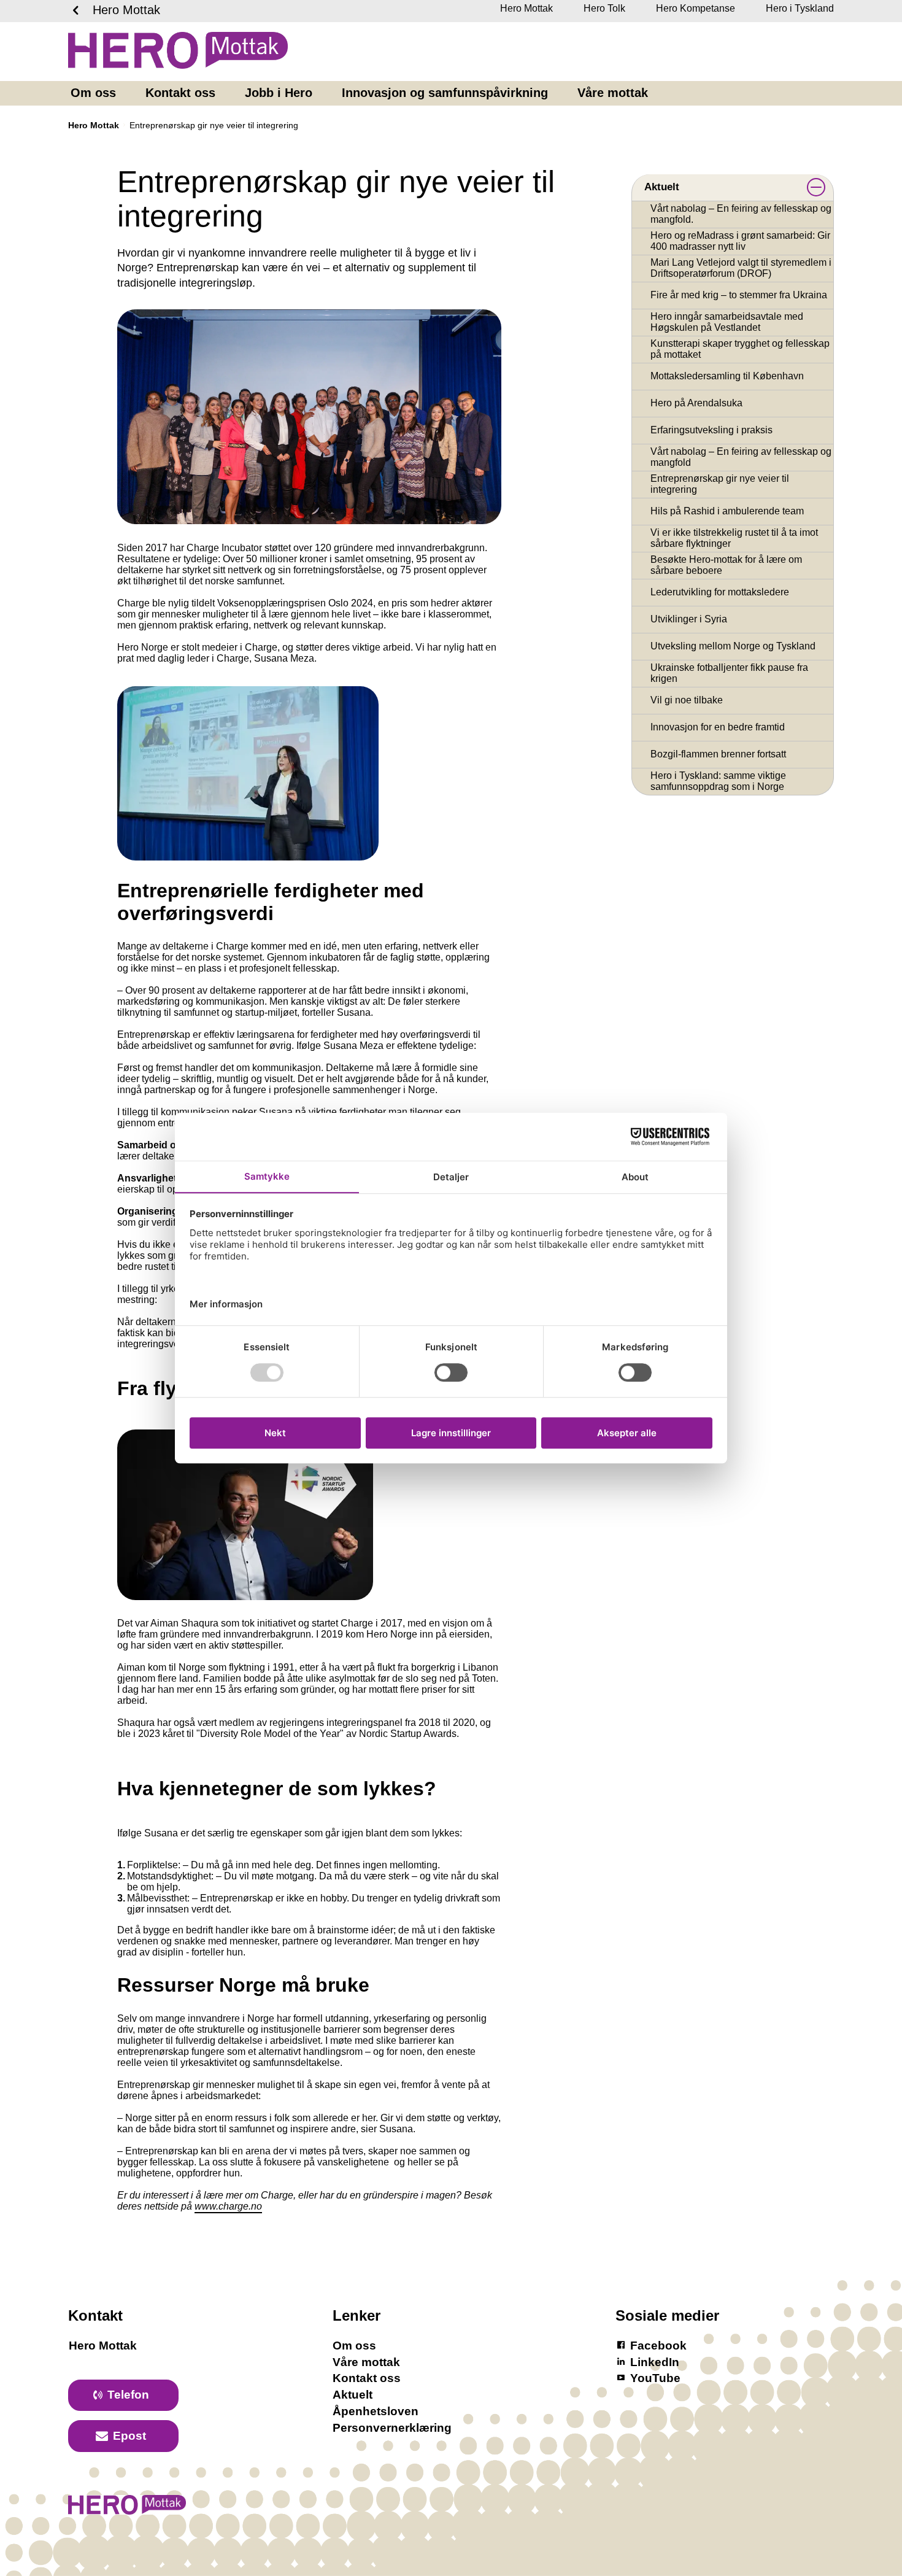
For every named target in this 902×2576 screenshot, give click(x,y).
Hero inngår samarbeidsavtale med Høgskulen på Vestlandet (727, 322)
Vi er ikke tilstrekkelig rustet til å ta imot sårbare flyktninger (734, 538)
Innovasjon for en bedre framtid (718, 727)
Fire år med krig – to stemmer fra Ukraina (739, 295)
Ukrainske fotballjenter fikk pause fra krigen (729, 673)
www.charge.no (228, 2206)
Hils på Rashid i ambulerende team (727, 511)
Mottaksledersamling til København (727, 376)
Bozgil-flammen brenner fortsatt (718, 754)
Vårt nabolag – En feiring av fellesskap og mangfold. (741, 214)
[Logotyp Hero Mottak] (127, 2511)
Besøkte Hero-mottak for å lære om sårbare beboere (726, 565)
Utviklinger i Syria (689, 619)
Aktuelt (662, 187)
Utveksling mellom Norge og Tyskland (733, 646)
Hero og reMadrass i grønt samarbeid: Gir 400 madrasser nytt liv (740, 241)
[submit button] (816, 187)
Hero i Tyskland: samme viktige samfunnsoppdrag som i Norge (718, 781)
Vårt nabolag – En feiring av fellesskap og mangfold (741, 457)
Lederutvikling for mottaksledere (720, 592)
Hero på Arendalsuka (696, 403)
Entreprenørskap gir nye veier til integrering (720, 484)
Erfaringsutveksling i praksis (711, 430)
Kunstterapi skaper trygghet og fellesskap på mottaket (740, 349)
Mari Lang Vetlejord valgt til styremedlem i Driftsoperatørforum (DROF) (741, 268)
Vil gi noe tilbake (687, 700)
